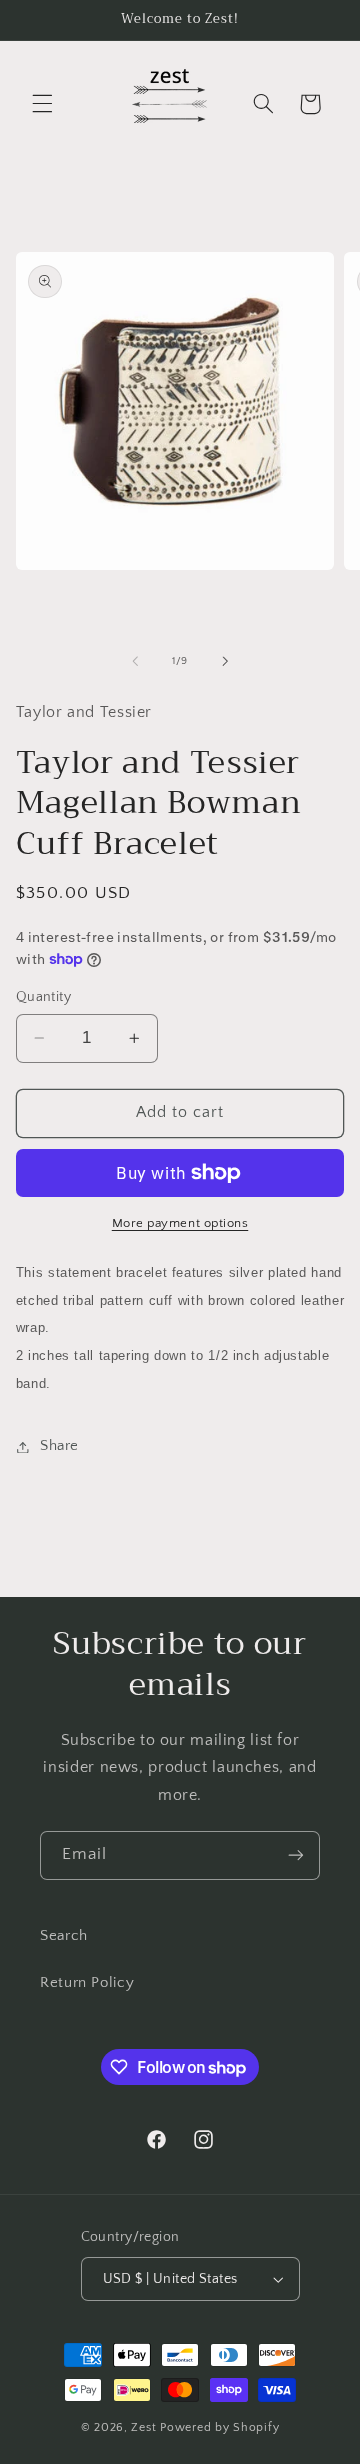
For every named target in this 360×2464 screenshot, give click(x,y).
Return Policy (87, 1983)
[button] (42, 104)
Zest (143, 2427)
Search (64, 1936)
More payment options (180, 1223)
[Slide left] (135, 661)
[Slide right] (225, 661)
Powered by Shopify (219, 2427)
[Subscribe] (296, 1855)
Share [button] (59, 1446)
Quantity (43, 997)
